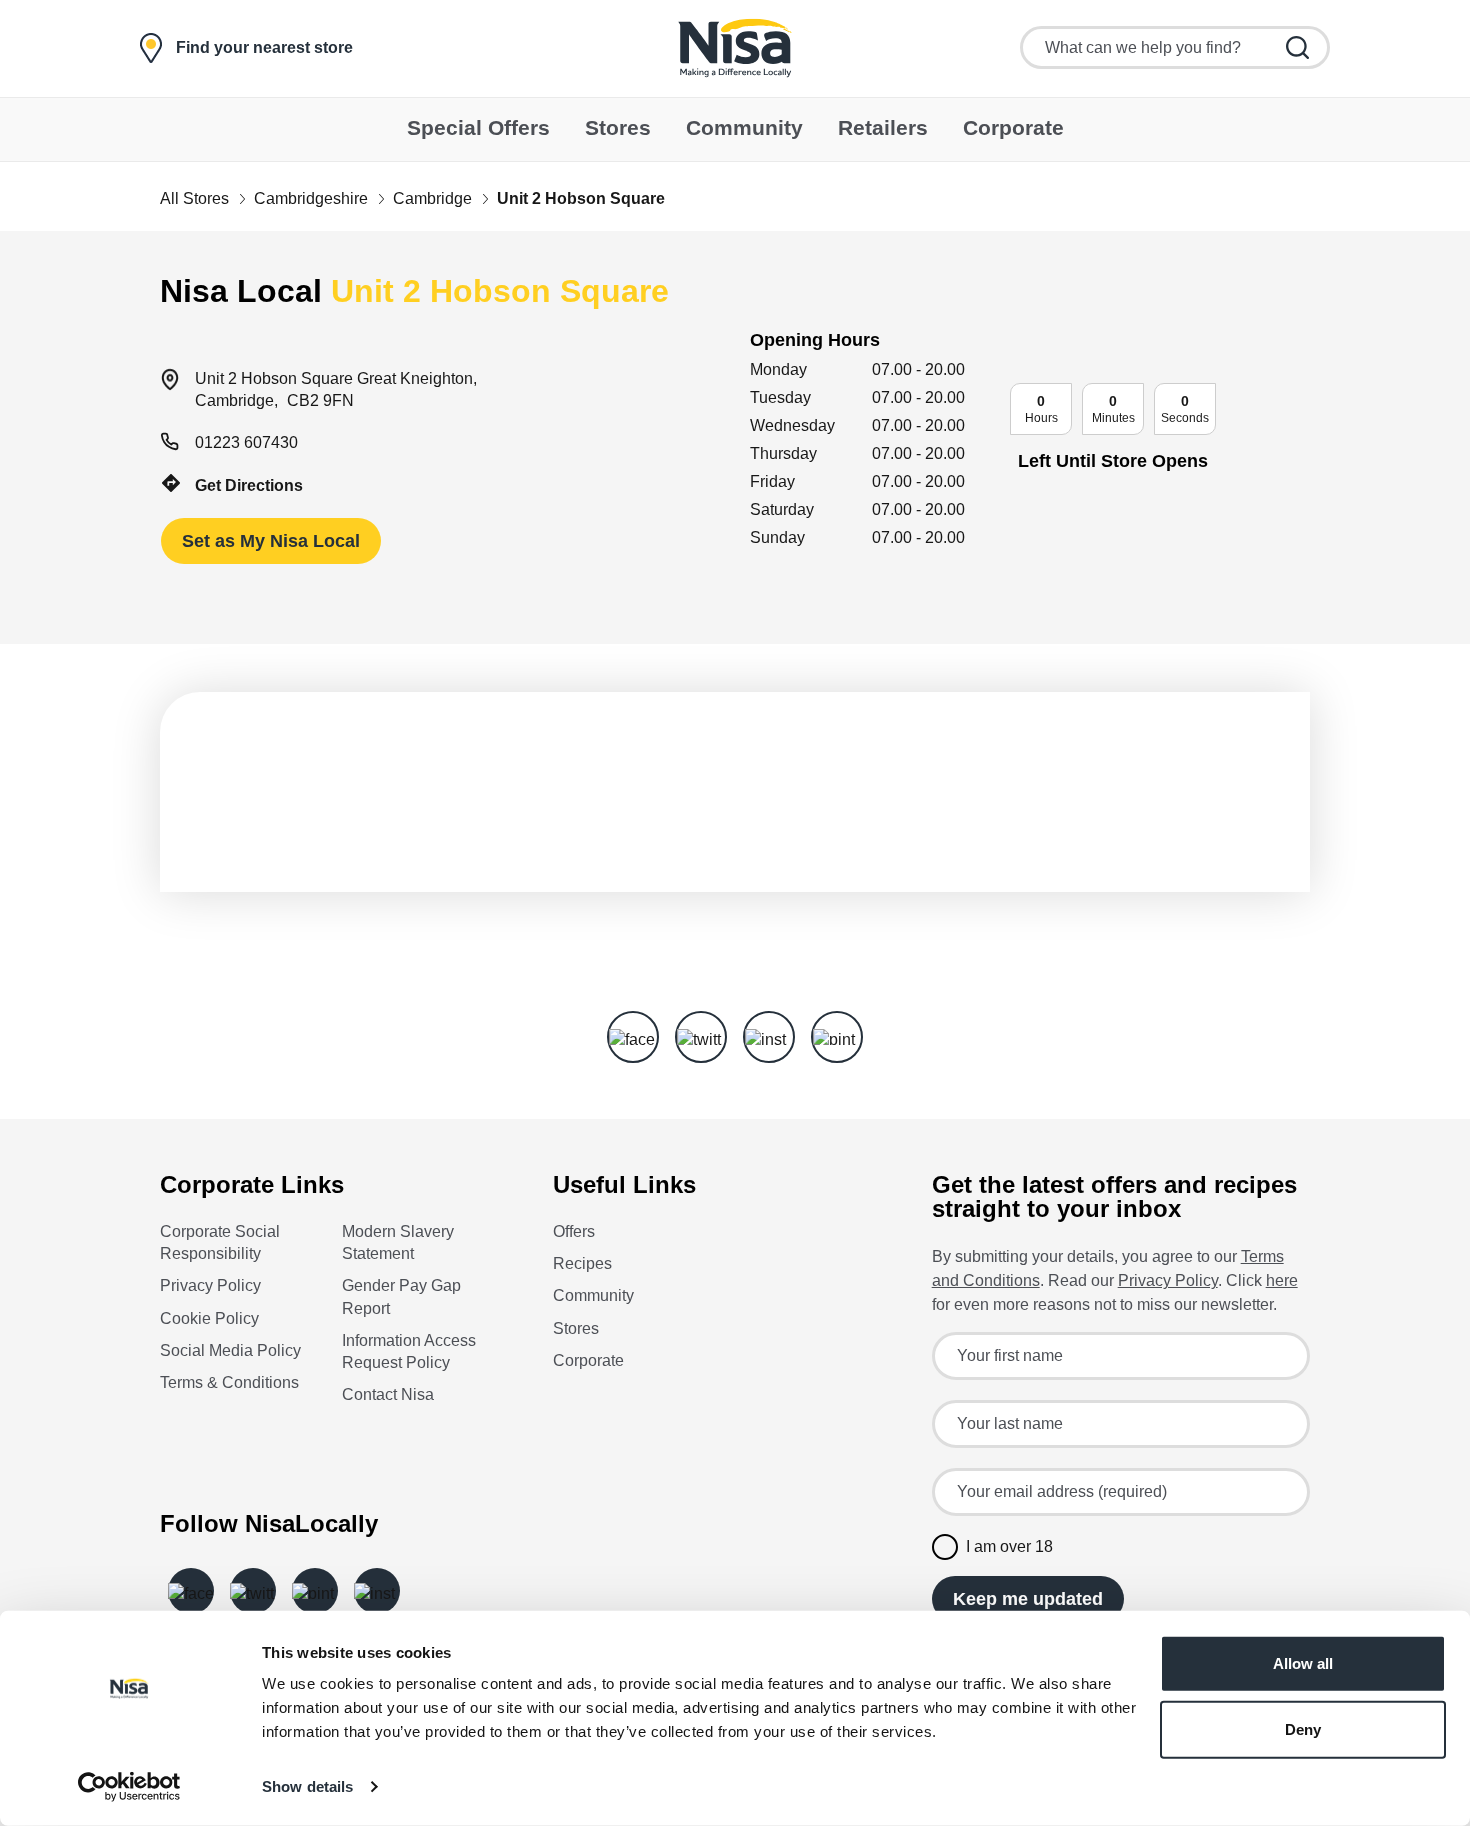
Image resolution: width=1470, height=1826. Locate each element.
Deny (1303, 1728)
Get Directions (249, 485)
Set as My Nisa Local (271, 541)
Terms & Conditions (229, 1382)
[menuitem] (478, 129)
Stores (576, 1328)
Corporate (588, 1360)
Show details (307, 1786)
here (1282, 1280)
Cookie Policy (209, 1318)
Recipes (582, 1263)
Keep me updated (1028, 1599)
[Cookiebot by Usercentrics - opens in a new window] (129, 1787)
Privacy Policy (210, 1285)
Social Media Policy (230, 1350)
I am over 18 (1009, 1546)
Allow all (1303, 1663)
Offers (574, 1231)
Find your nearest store (264, 48)
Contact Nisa (388, 1394)
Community (593, 1295)
